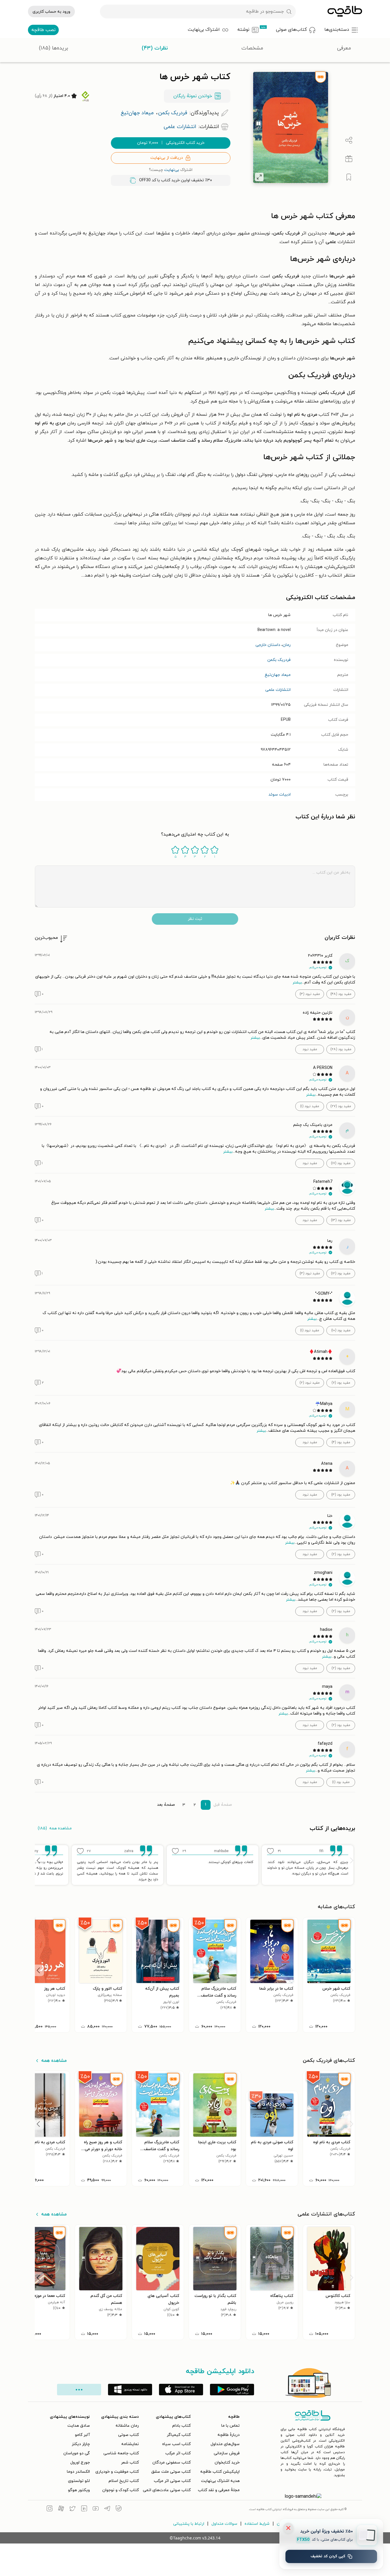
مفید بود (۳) (341, 1495)
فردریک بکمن (279, 660)
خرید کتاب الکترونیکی (171, 143)
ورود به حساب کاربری (51, 12)
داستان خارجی (268, 645)
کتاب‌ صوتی (128, 2435)
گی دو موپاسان (77, 2453)
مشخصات (252, 48)
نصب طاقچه (43, 30)
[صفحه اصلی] (345, 12)
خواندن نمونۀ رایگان (193, 96)
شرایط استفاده (257, 2524)
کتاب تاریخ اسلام (124, 2481)
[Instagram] (50, 2509)
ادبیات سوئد (280, 795)
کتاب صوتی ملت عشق (171, 2472)
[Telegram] (107, 2509)
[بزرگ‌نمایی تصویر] (259, 177)
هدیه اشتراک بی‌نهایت (220, 2481)
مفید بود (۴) (341, 1442)
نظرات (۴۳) (155, 48)
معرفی (344, 48)
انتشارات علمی (278, 690)
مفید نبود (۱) (310, 1106)
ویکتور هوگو (79, 2490)
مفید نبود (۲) (310, 1383)
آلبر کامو (82, 2435)
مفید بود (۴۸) (341, 994)
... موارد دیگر (79, 2390)
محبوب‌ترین (46, 938)
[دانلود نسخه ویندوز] (130, 2390)
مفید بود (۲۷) (341, 1106)
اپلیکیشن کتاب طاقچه (220, 2472)
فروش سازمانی (227, 2453)
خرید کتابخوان (227, 2462)
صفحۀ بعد (166, 1805)
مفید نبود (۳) (310, 994)
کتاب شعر (130, 2462)
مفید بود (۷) (341, 1383)
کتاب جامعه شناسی (121, 2453)
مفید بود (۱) (341, 1782)
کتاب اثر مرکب (178, 2453)
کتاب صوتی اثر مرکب (172, 2481)
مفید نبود (310, 1049)
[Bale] (119, 2509)
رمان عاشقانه (127, 2426)
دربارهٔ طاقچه (229, 2435)
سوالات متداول (224, 2524)
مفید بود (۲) (341, 1554)
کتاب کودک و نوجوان (121, 2490)
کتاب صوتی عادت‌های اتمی (167, 2490)
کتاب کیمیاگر (179, 2435)
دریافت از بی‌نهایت (167, 158)
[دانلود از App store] (181, 2390)
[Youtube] (96, 2509)
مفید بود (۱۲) (341, 1273)
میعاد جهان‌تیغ (278, 675)
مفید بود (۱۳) (341, 1220)
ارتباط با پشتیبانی (189, 2524)
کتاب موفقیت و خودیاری (117, 2472)
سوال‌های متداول (225, 2444)
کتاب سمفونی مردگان (172, 2462)
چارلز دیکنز (81, 2444)
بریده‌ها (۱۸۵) (53, 48)
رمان (287, 645)
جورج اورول (80, 2462)
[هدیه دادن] (349, 159)
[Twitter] (73, 2509)
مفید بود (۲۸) (341, 1049)
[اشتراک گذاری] (349, 140)
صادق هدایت (79, 2426)
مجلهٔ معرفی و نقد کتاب (219, 2490)
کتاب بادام (181, 2426)
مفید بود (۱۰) (341, 1330)
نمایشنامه (130, 2444)
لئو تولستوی (79, 2481)
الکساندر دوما (78, 2472)
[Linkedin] (84, 2509)
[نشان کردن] (349, 177)
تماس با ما (230, 2426)
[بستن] (288, 2528)
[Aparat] (61, 2509)
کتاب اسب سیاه (176, 2444)
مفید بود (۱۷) (341, 1163)
